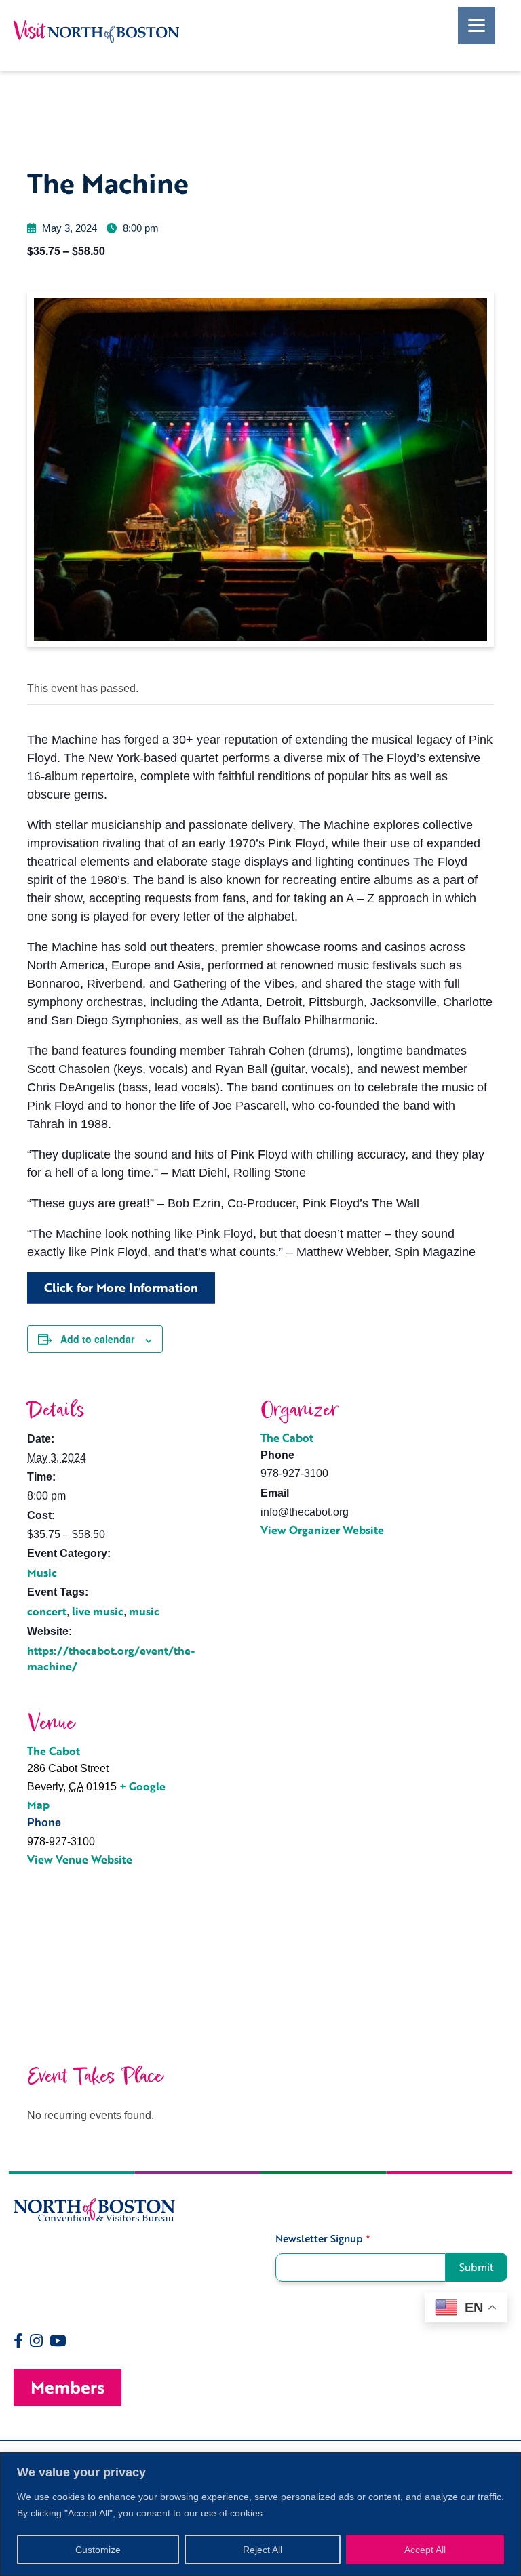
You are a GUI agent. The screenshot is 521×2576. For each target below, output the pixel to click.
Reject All (263, 2550)
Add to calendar (97, 1339)
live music (98, 1611)
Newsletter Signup (323, 2239)
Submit (477, 2267)
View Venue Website (80, 1859)
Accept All (425, 2550)
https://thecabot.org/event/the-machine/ (111, 1658)
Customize (98, 2550)
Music (42, 1573)
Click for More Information (121, 1287)
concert (47, 1611)
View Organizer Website (322, 1530)
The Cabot (287, 1438)
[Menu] (477, 25)
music (144, 1611)
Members (67, 2387)
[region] (260, 2514)
